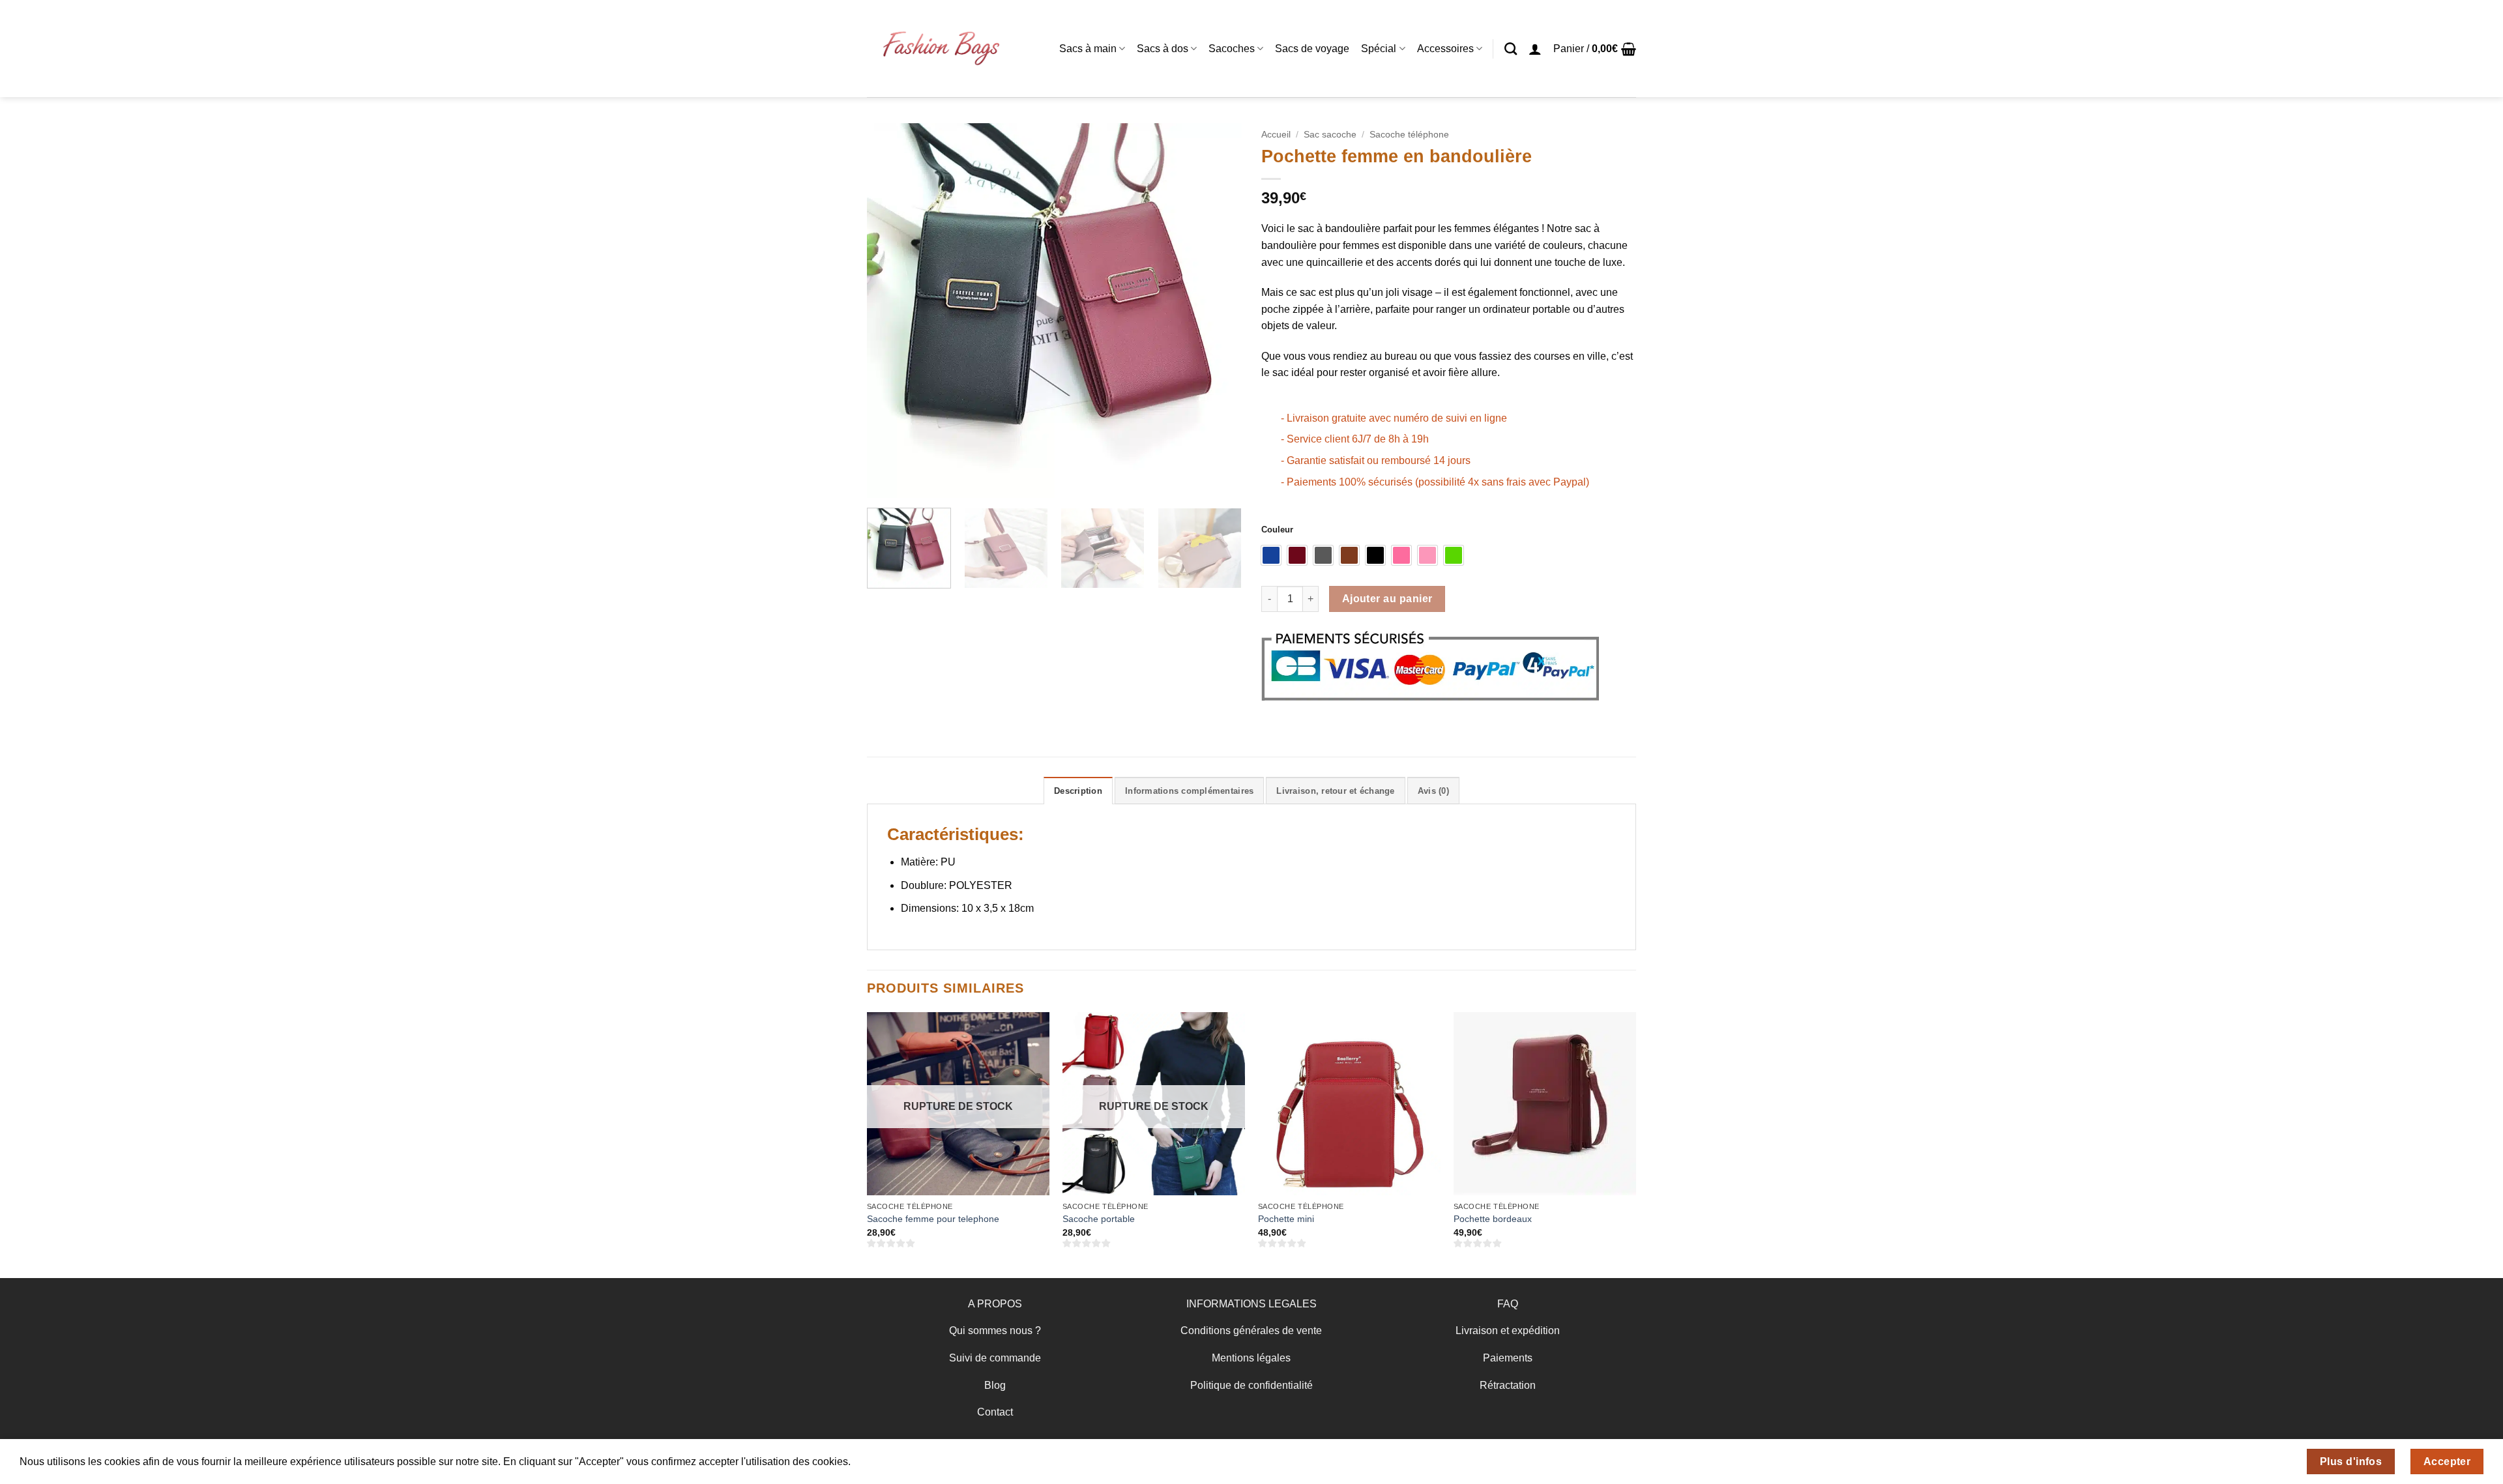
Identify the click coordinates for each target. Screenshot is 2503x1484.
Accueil (1276, 135)
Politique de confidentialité (1251, 1385)
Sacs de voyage (1312, 49)
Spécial (1379, 49)
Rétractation (1508, 1385)
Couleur (1277, 530)
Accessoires (1445, 49)
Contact (995, 1412)
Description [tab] (1078, 791)
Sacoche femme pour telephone (933, 1219)
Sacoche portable (1099, 1219)
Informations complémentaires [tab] (1189, 791)
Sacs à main (1088, 49)
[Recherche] (1511, 49)
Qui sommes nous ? (995, 1331)
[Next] (1218, 311)
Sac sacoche (1330, 135)
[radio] (1271, 555)
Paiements (1508, 1358)
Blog (995, 1385)
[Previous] (891, 311)
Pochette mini (1286, 1219)
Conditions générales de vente (1251, 1331)
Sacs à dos (1163, 49)
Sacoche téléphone (1409, 135)
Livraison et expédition (1508, 1331)
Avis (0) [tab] (1433, 791)
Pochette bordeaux (1493, 1219)
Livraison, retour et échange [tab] (1335, 791)
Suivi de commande (995, 1358)
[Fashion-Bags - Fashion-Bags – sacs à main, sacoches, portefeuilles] (940, 49)
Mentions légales (1251, 1358)
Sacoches (1232, 49)
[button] (1535, 49)
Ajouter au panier (1387, 599)
